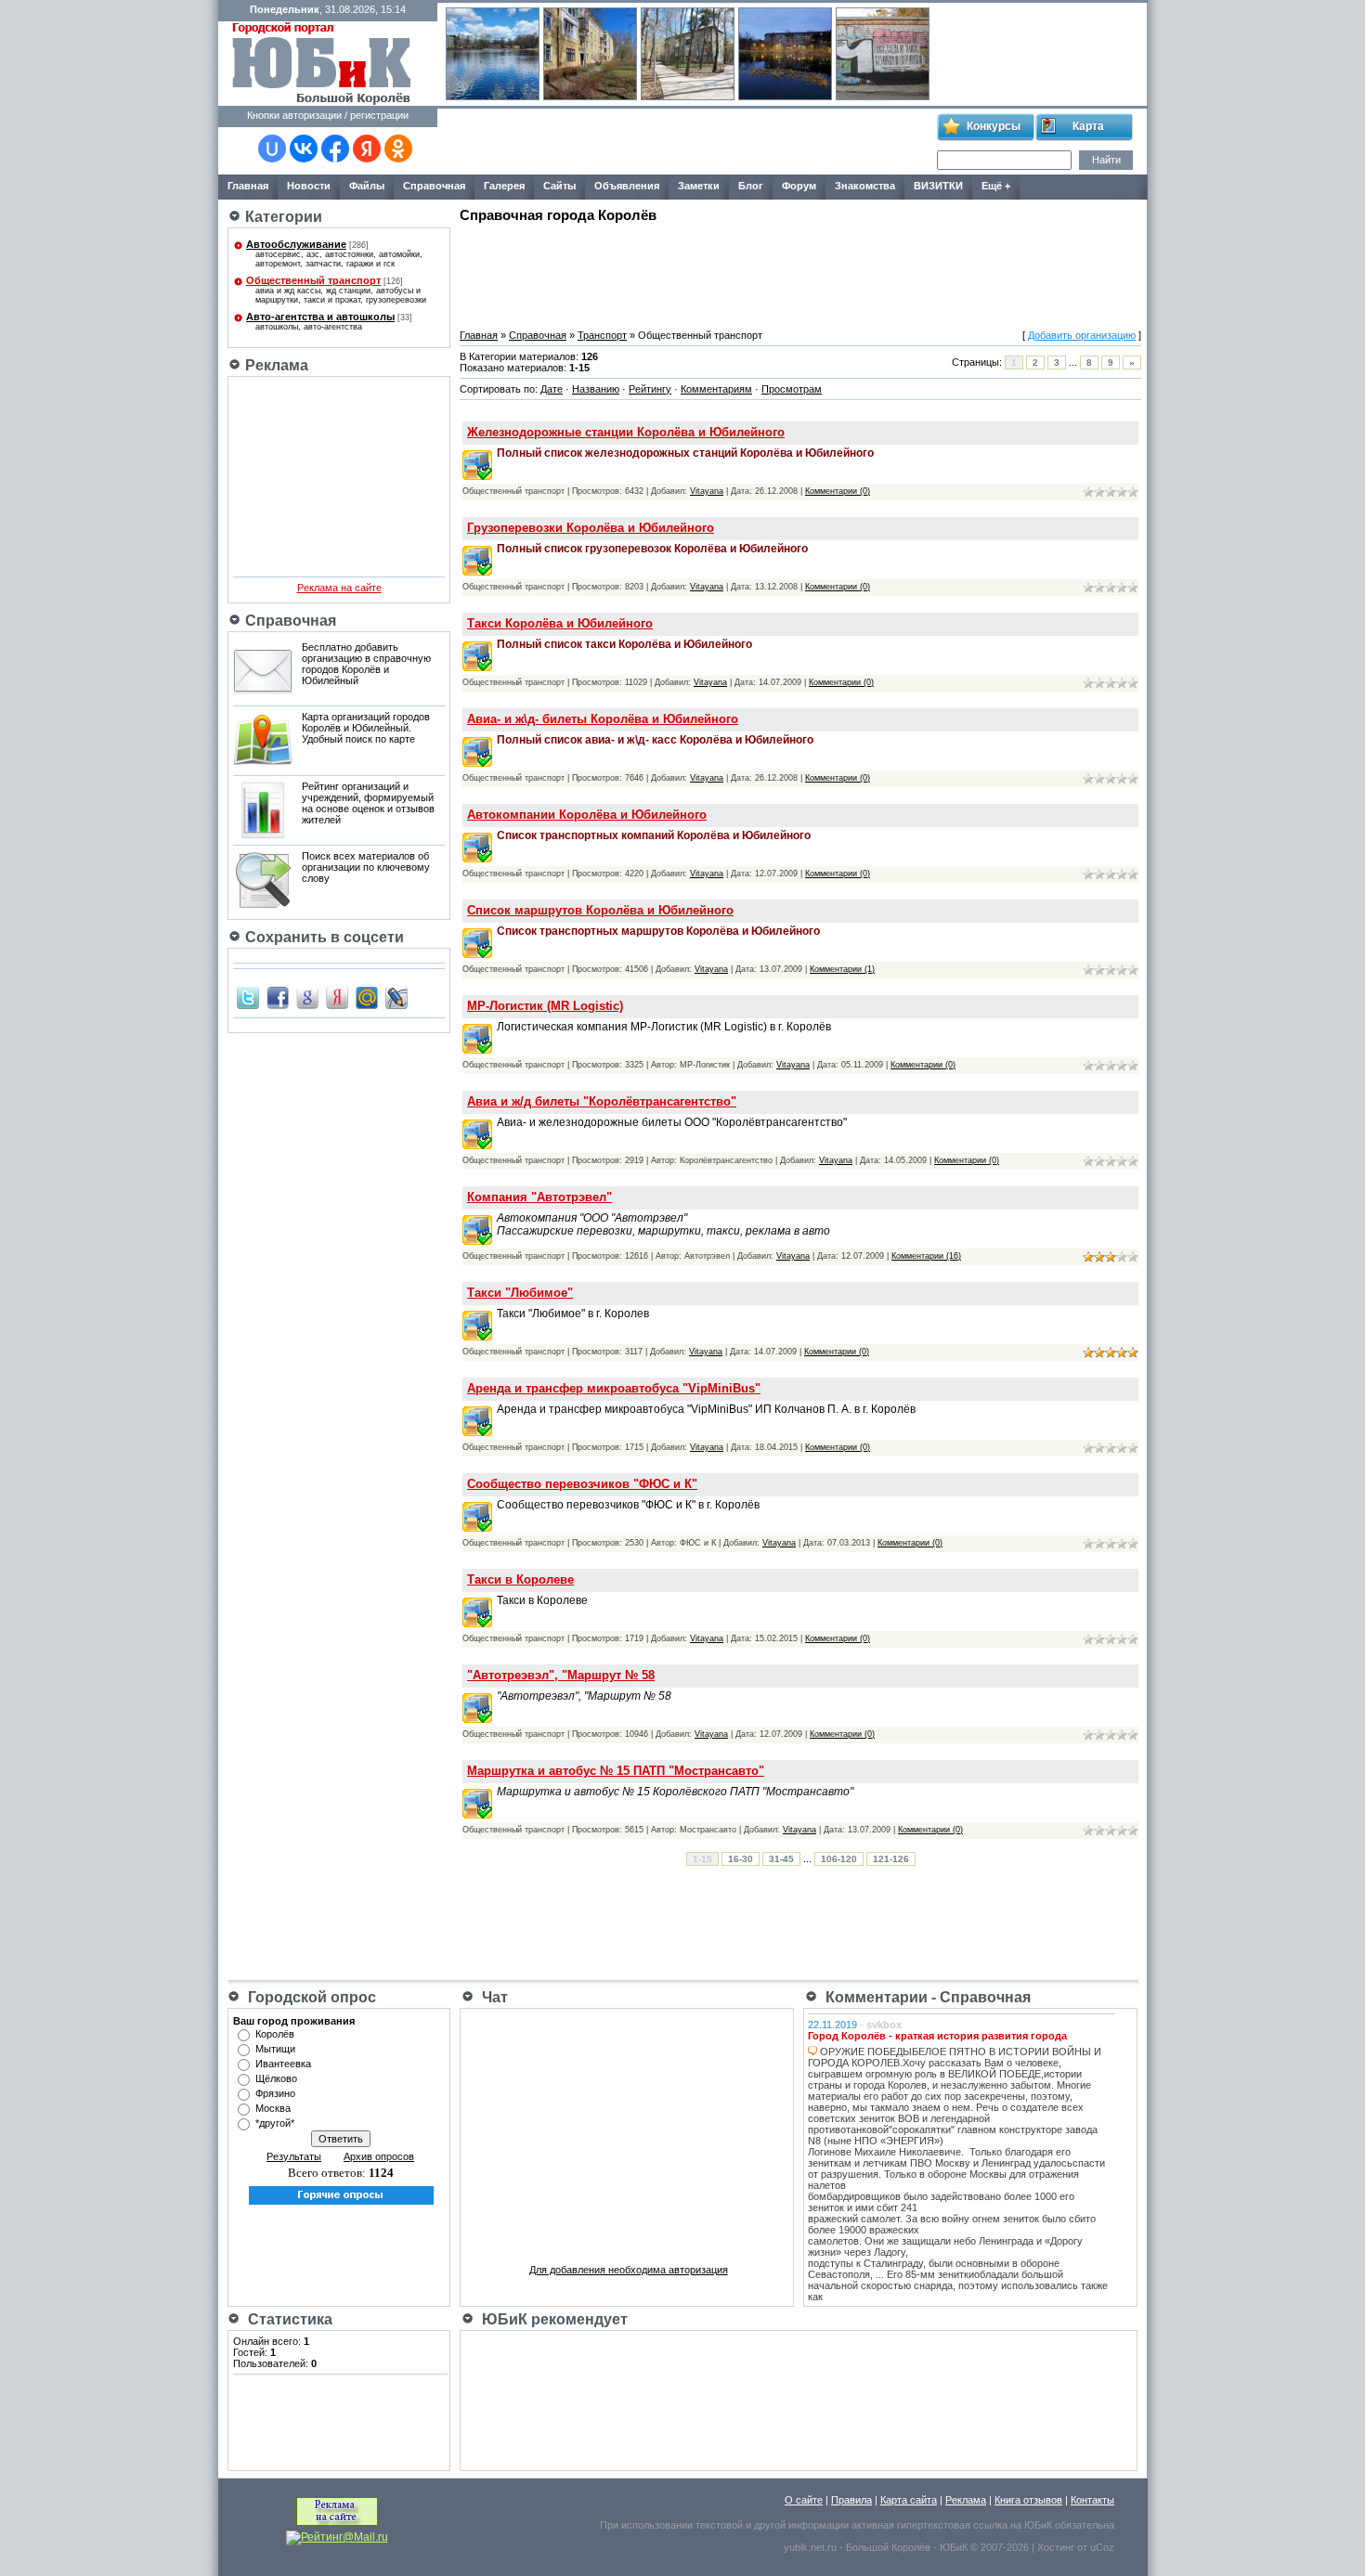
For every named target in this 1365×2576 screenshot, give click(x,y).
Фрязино (275, 2093)
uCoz (1102, 2547)
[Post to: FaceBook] (278, 997)
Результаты (294, 2156)
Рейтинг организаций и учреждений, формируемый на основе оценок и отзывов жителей (368, 803)
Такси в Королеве (520, 1579)
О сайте (804, 2500)
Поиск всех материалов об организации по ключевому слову (366, 867)
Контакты (1092, 2500)
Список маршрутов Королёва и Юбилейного (600, 910)
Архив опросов (379, 2156)
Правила (851, 2500)
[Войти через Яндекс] (367, 149)
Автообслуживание (296, 244)
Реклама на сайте (339, 588)
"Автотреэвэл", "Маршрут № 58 (561, 1675)
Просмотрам (792, 389)
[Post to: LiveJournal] (396, 997)
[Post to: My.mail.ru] (367, 997)
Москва (273, 2108)
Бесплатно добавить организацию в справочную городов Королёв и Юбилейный (366, 664)
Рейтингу (650, 389)
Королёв (275, 2034)
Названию (596, 389)
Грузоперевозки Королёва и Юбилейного (591, 528)
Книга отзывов (1028, 2500)
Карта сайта (909, 2500)
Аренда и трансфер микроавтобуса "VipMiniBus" (614, 1388)
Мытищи (275, 2049)
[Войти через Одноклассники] (398, 149)
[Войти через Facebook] (335, 149)
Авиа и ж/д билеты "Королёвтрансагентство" (602, 1101)
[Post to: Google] (307, 997)
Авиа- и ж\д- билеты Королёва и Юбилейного (603, 719)
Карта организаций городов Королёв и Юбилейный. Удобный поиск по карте (366, 728)
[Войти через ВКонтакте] (304, 149)
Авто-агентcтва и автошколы (320, 317)
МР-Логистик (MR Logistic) (545, 1006)
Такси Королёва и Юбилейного (560, 623)
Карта (1088, 126)
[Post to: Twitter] (248, 997)
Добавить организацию (1082, 335)
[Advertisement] (686, 142)
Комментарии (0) (838, 491)
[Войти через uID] (272, 149)
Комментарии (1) (842, 969)
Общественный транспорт (313, 280)
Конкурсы (994, 126)
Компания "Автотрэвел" (539, 1197)
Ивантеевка (283, 2064)
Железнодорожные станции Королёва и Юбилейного (626, 432)
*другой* (275, 2123)
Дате (552, 389)
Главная (479, 335)
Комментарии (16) (926, 1256)
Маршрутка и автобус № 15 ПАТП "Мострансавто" (616, 1771)
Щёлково (276, 2078)
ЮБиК (1038, 2525)
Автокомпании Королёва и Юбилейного (587, 815)
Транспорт (602, 335)
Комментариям (716, 389)
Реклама (966, 2500)
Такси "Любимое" (520, 1293)
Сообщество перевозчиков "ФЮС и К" (582, 1484)
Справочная (538, 335)
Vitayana (707, 491)
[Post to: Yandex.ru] (337, 997)
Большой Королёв (888, 2547)
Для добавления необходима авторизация (629, 2270)
